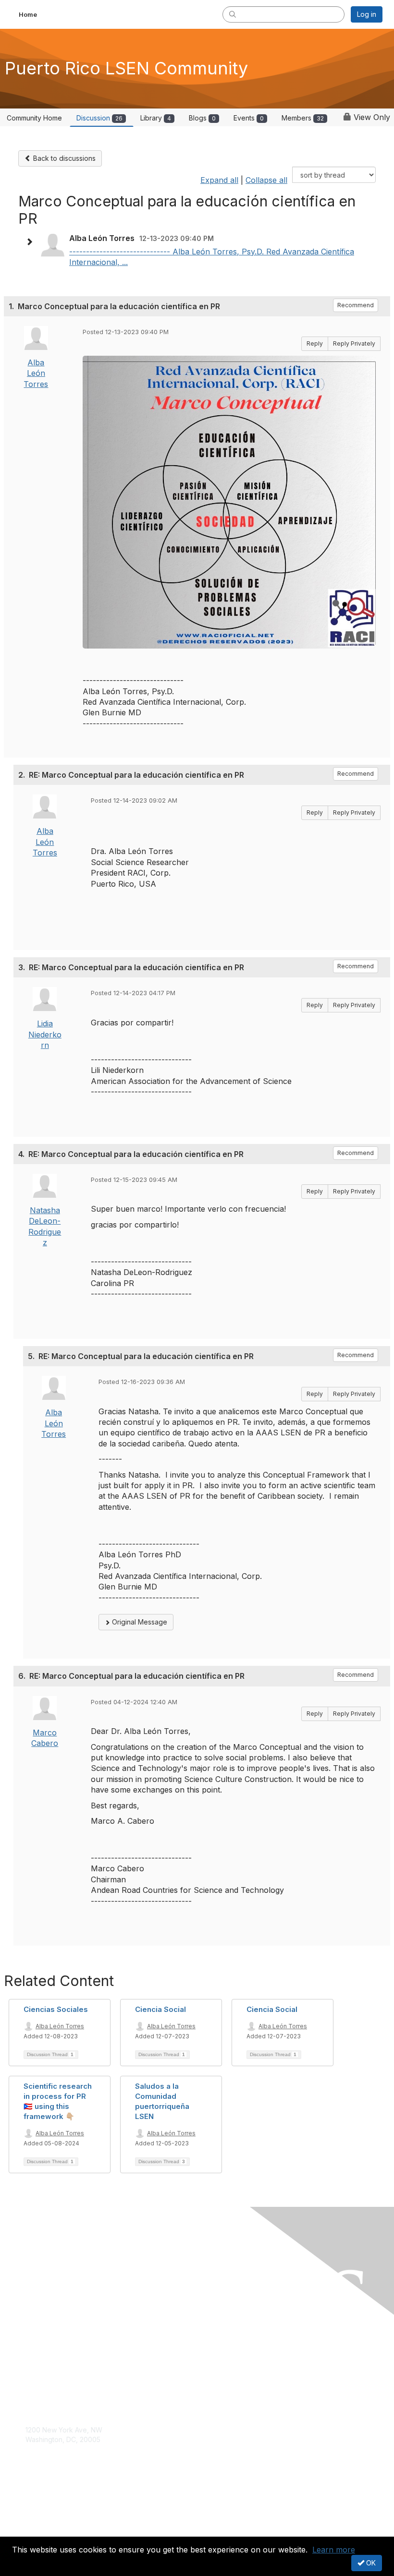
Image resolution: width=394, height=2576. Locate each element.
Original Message (139, 1622)
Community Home (34, 118)
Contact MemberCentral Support (77, 2449)
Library (156, 118)
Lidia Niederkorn (45, 1034)
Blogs (202, 118)
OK (370, 2563)
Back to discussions (63, 158)
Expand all (219, 180)
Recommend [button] (356, 305)
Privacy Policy (48, 2531)
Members (303, 118)
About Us (40, 2512)
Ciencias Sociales (56, 2009)
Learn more (334, 2550)
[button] (32, 242)
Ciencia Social (160, 2009)
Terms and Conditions (60, 2522)
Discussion (99, 118)
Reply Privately (354, 343)
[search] (233, 14)
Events (249, 118)
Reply (315, 343)
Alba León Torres (36, 373)
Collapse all (266, 180)
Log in (367, 14)
